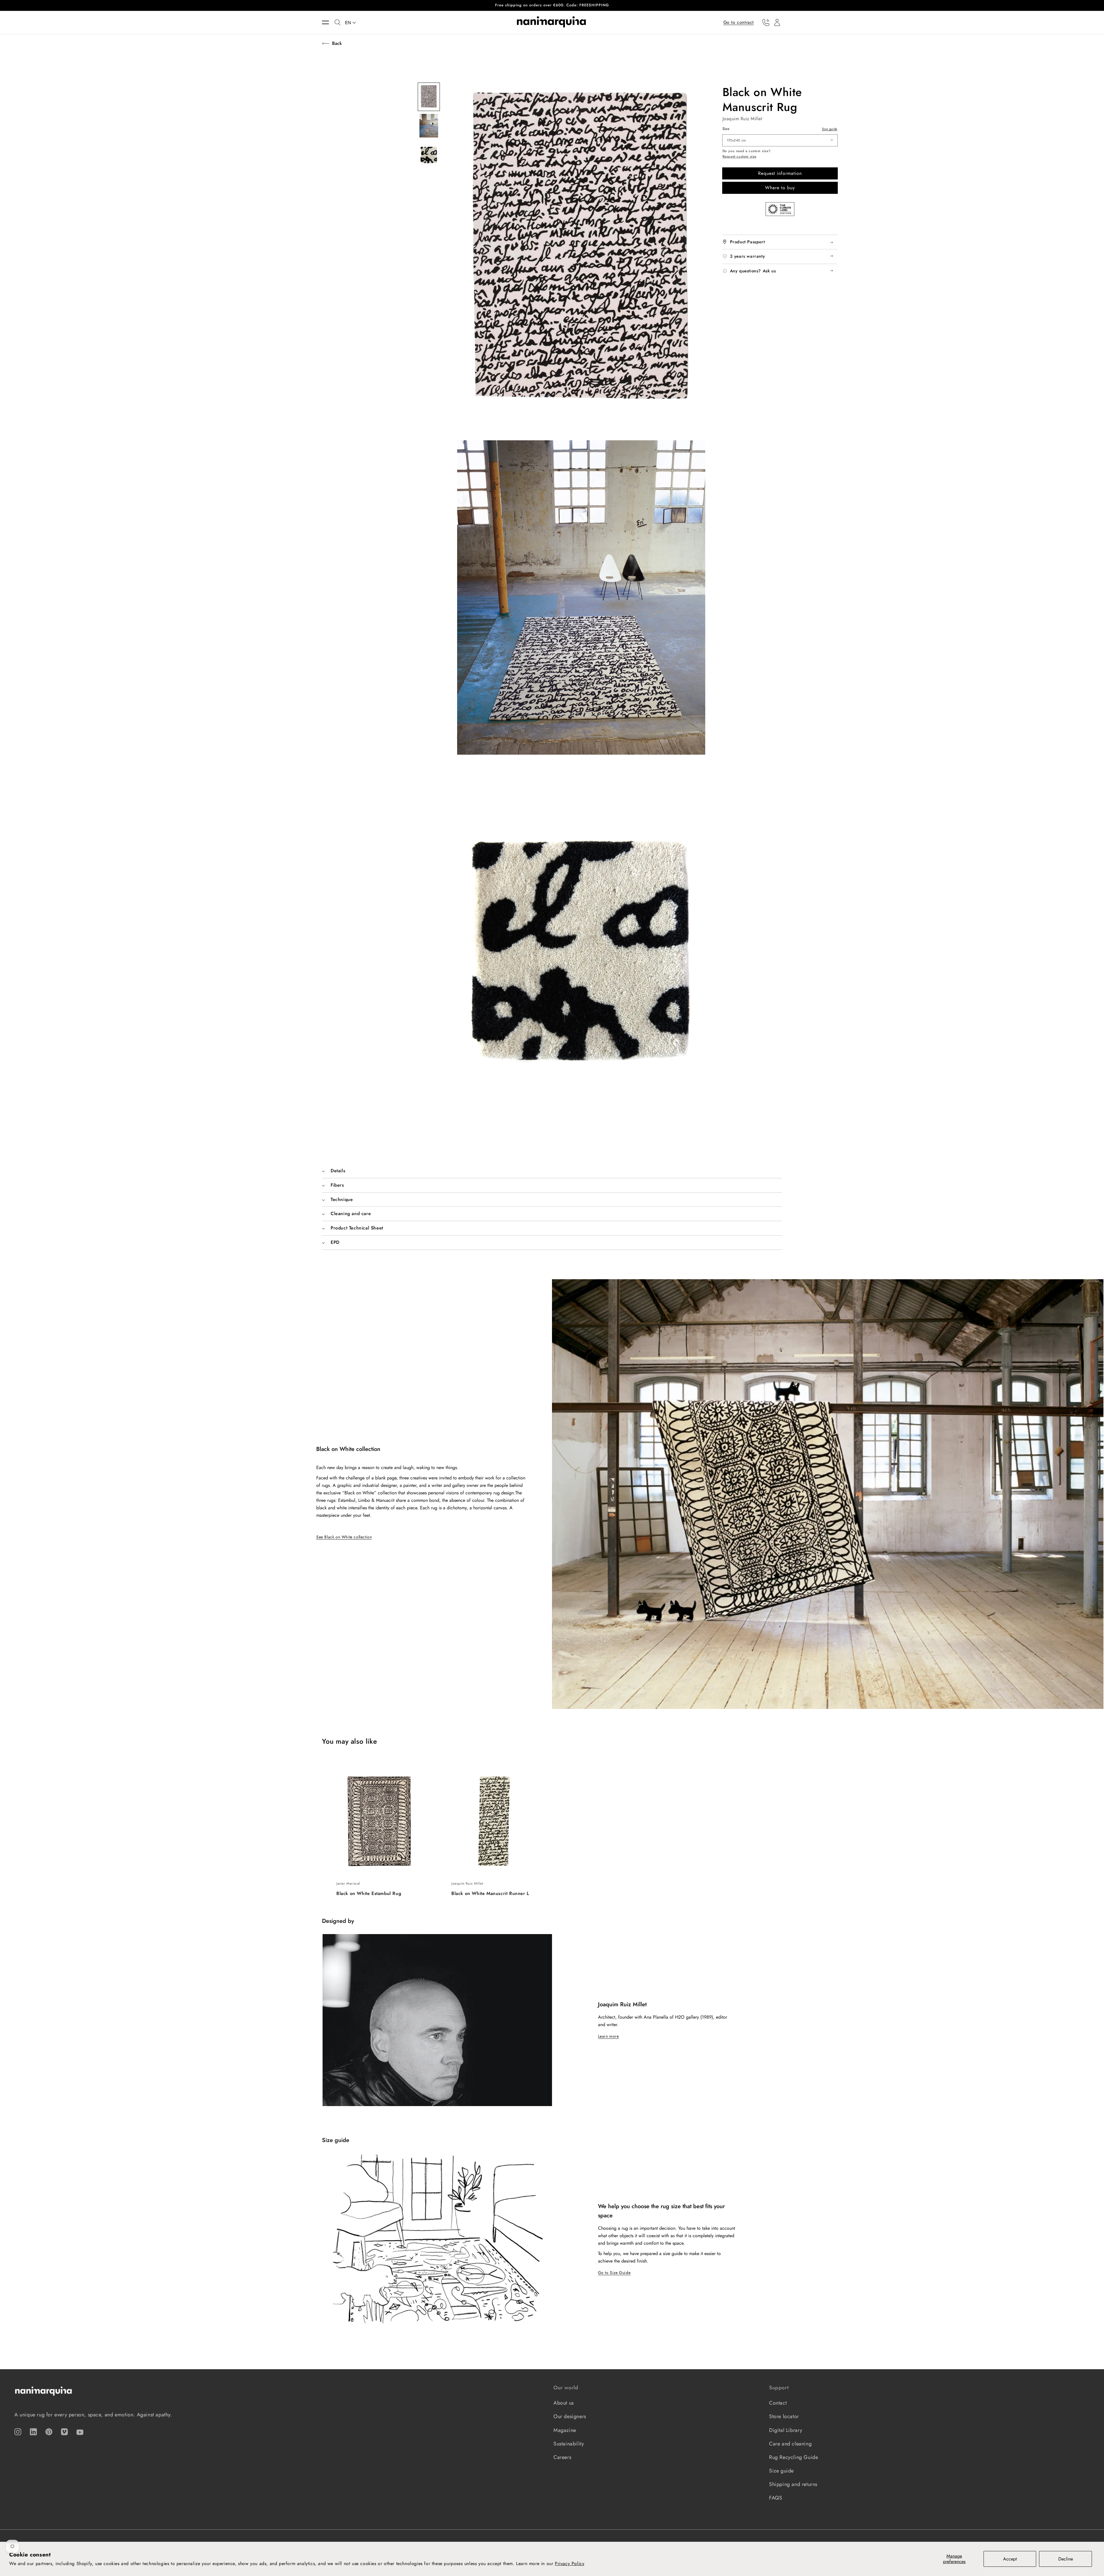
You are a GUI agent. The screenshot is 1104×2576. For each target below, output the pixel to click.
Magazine (565, 2430)
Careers (562, 2457)
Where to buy (780, 188)
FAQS (776, 2498)
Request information (780, 173)
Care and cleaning (790, 2444)
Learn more (608, 2036)
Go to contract (739, 22)
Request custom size (739, 157)
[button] (328, 22)
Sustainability (569, 2444)
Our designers (570, 2416)
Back (337, 43)
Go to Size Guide (614, 2273)
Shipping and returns (793, 2484)
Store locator (784, 2416)
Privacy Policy (570, 2563)
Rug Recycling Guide (793, 2457)
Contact (778, 2403)
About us (564, 2403)
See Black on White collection (344, 1537)
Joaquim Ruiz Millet (742, 119)
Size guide (830, 129)
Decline (1066, 2559)
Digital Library (786, 2430)
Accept (1010, 2559)
